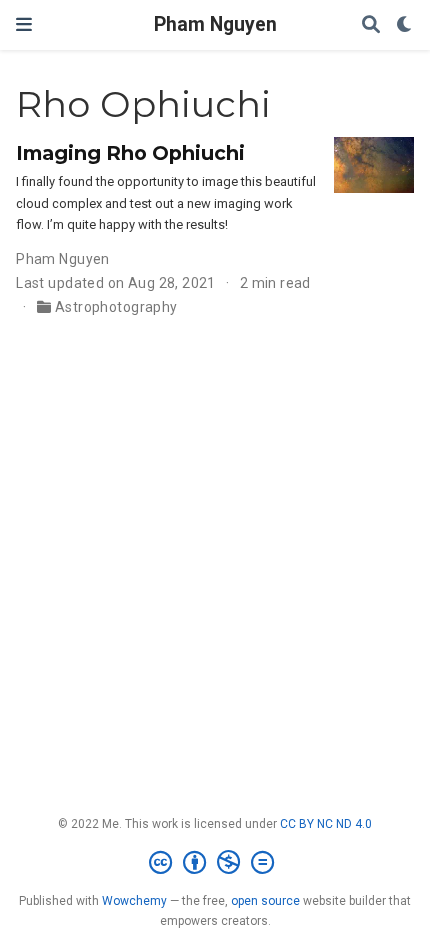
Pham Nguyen (215, 24)
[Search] (371, 25)
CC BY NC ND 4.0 (326, 824)
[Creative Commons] (215, 863)
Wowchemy (134, 901)
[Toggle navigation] (24, 24)
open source (265, 901)
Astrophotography (116, 307)
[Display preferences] (405, 25)
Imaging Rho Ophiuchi (130, 153)
